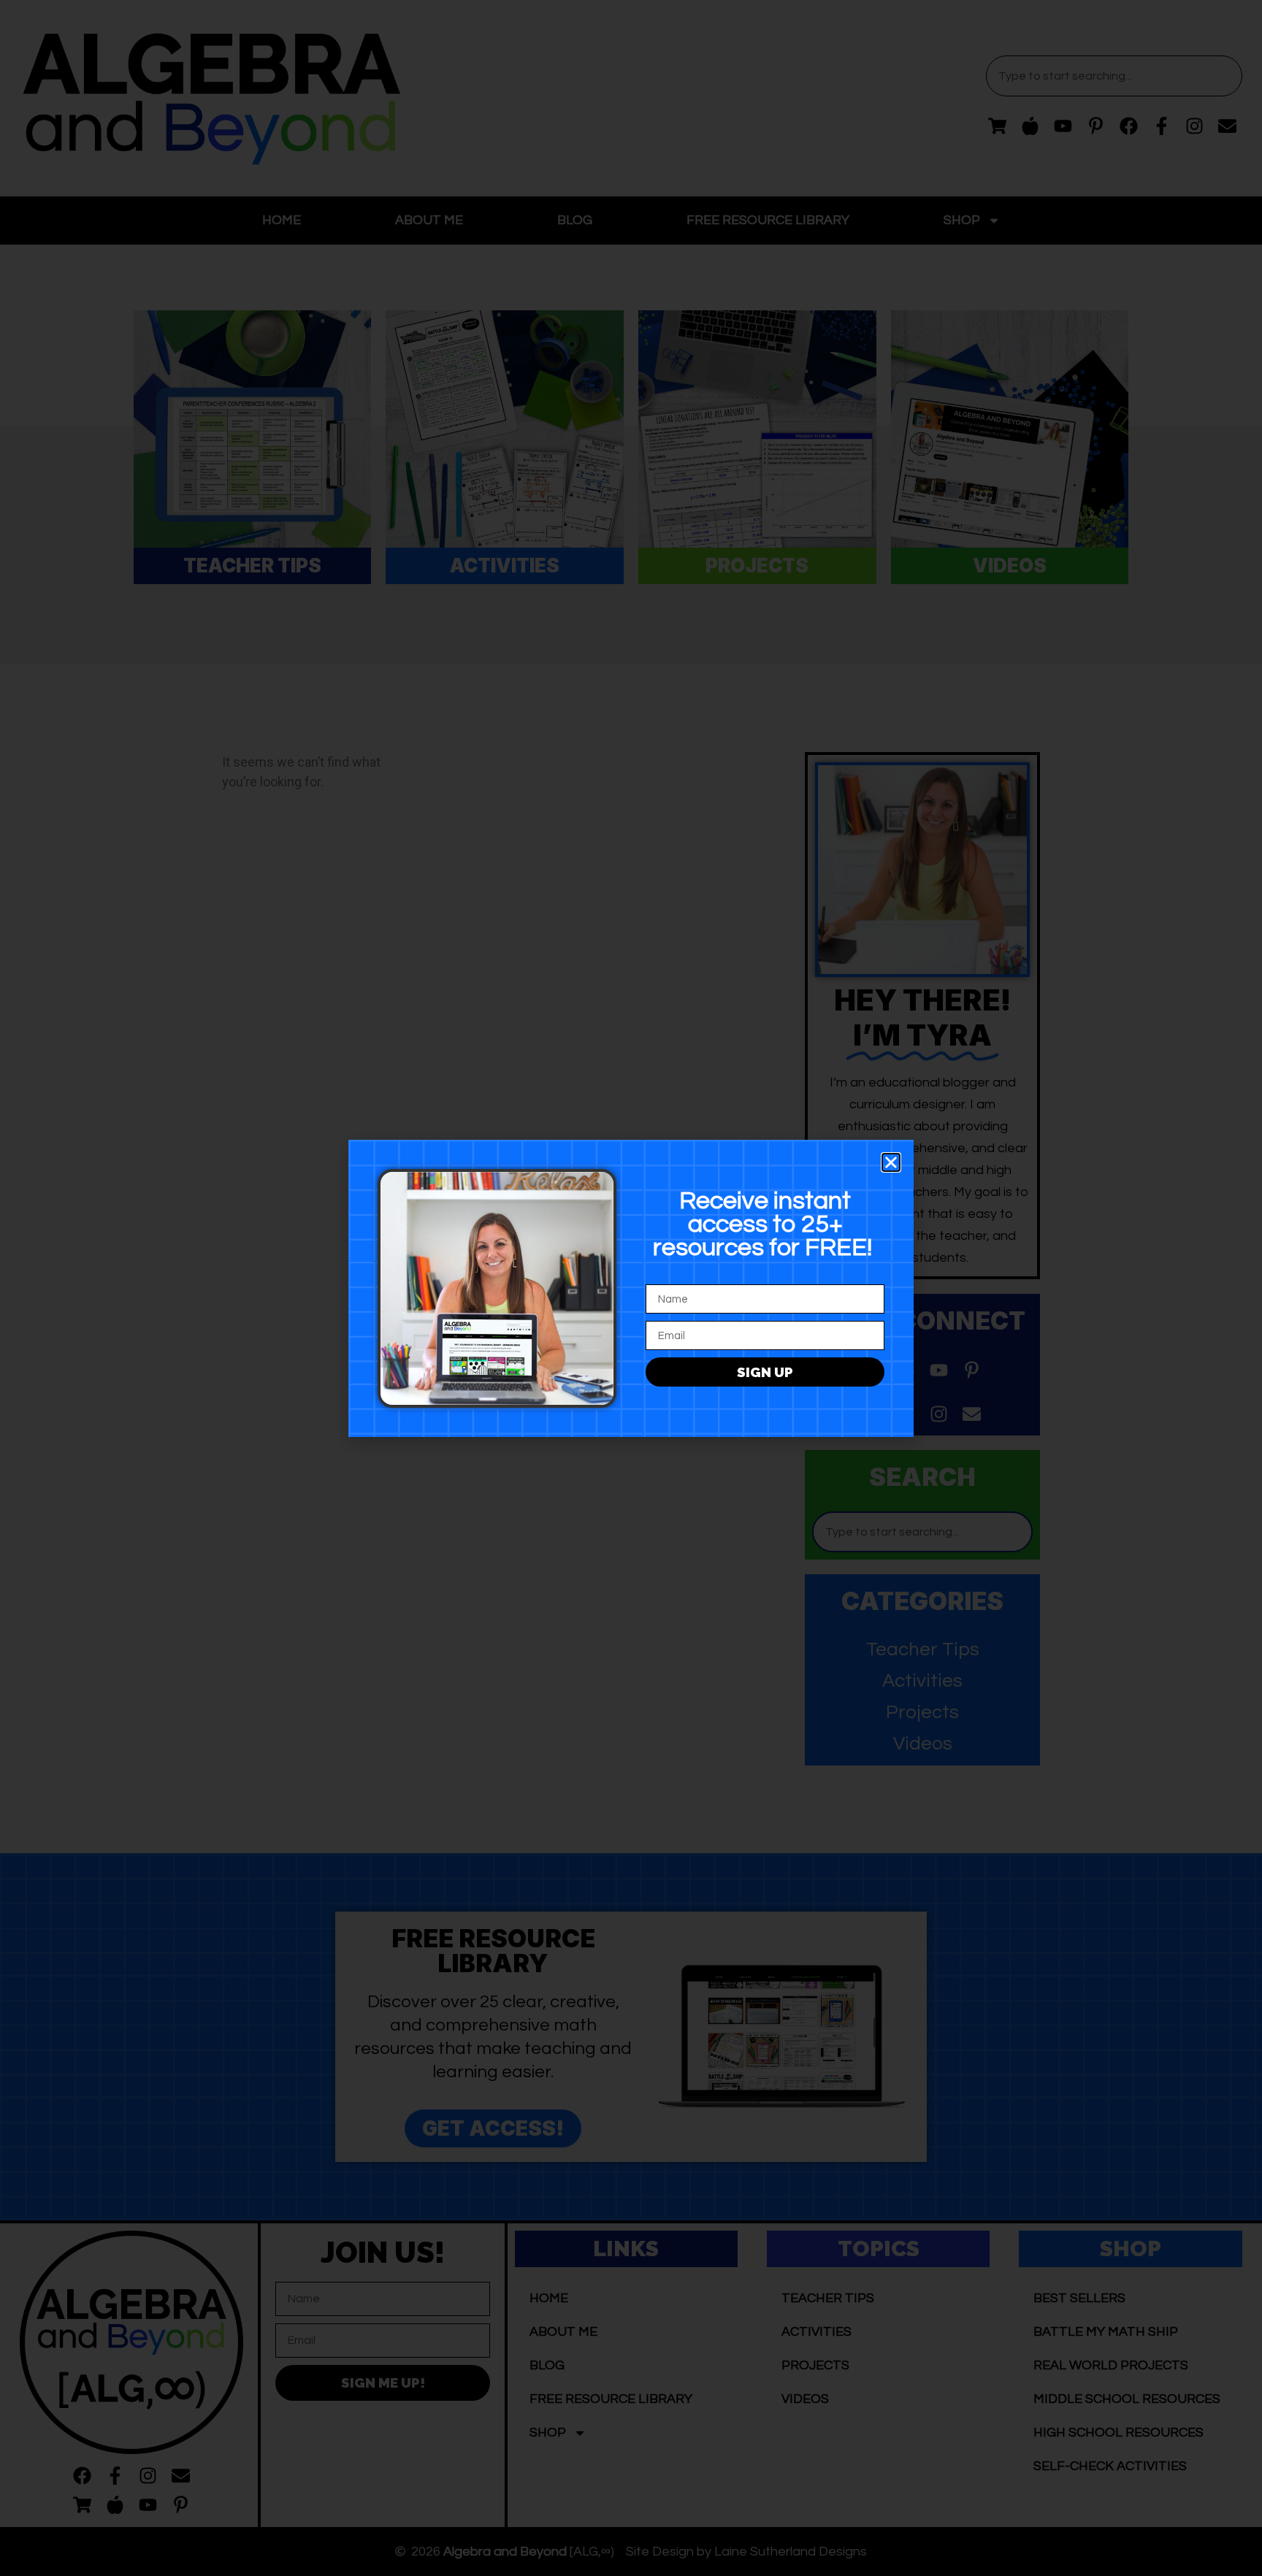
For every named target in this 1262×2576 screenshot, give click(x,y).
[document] (631, 1288)
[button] (891, 1162)
